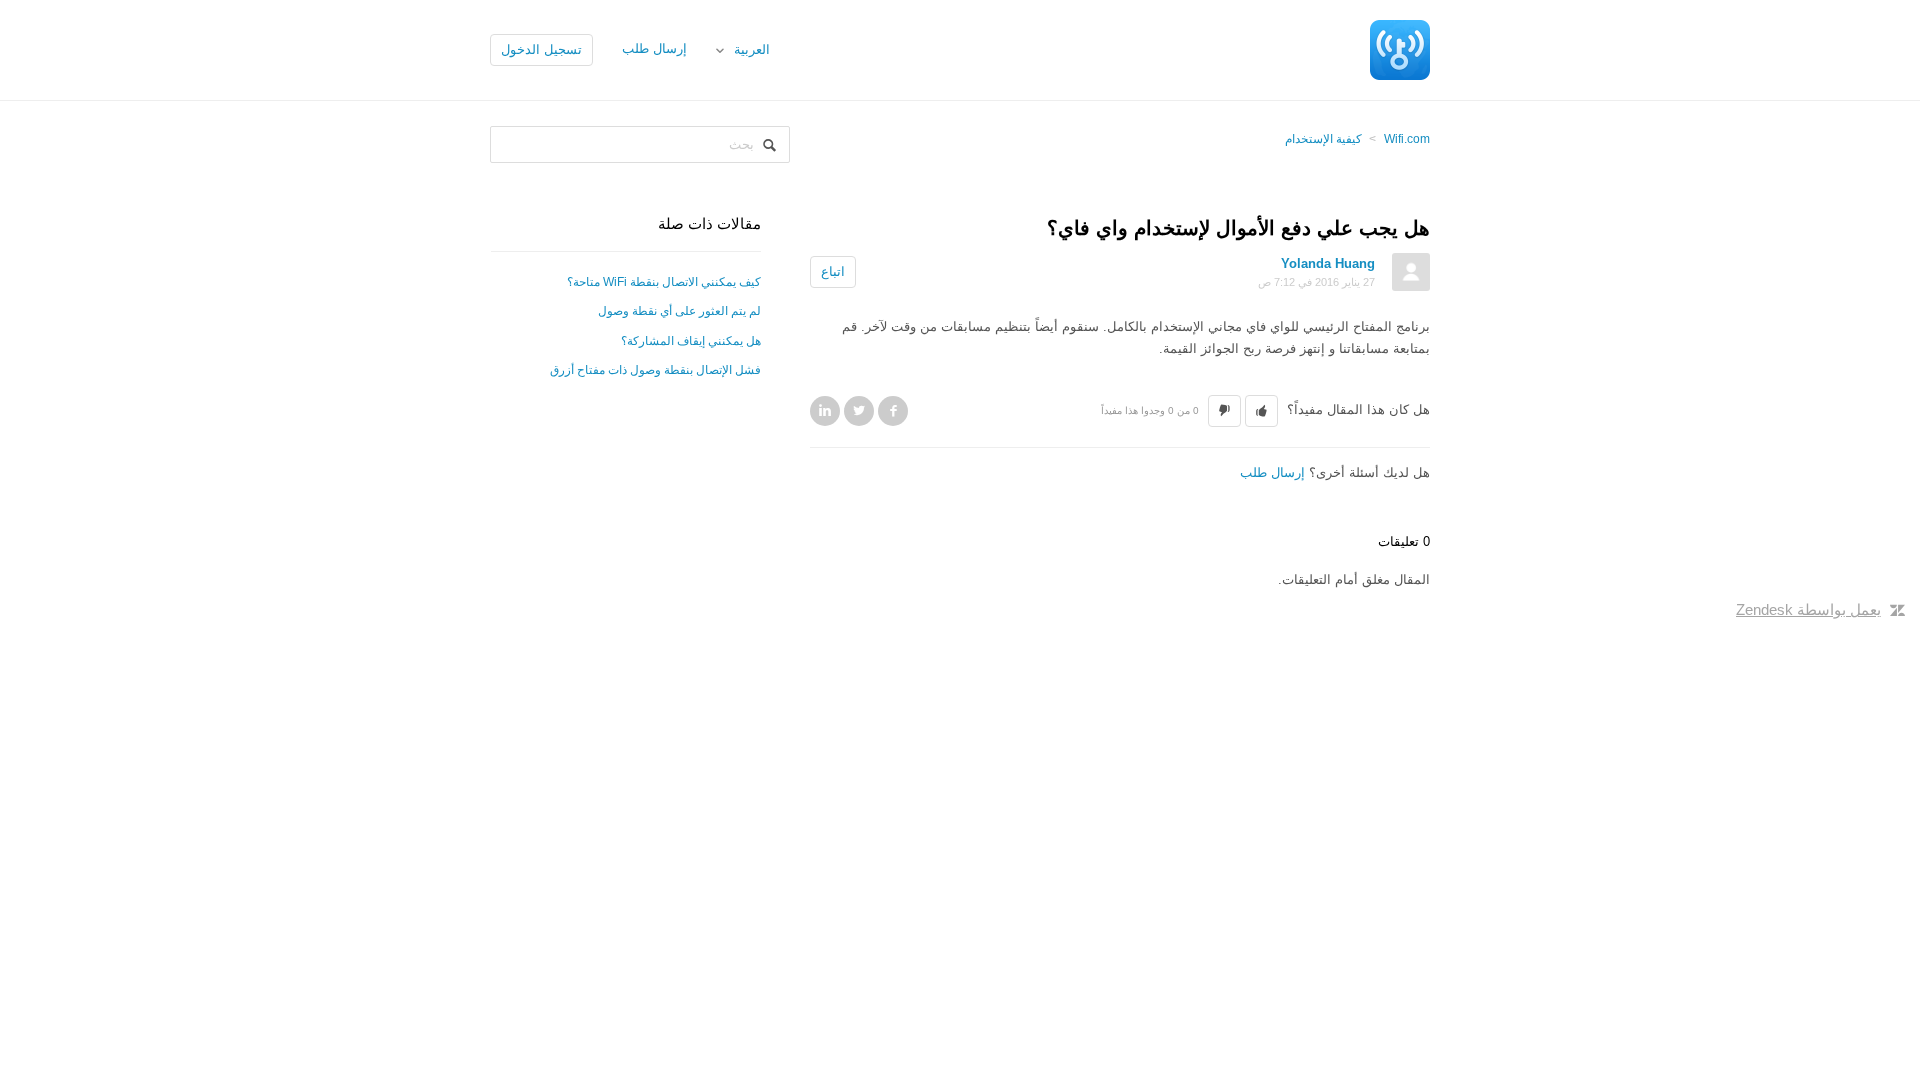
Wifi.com (1407, 139)
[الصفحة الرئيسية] (1400, 48)
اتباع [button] (833, 271)
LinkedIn (825, 411)
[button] (1261, 411)
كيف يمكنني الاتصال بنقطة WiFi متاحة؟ (664, 282)
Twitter (859, 411)
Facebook (893, 411)
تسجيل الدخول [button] (541, 49)
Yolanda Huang (1328, 263)
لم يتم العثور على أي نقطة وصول (679, 311)
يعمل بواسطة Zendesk (1808, 609)
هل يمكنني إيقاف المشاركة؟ (691, 341)
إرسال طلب (654, 48)
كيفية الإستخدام (1323, 139)
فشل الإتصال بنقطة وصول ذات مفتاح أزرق (655, 370)
